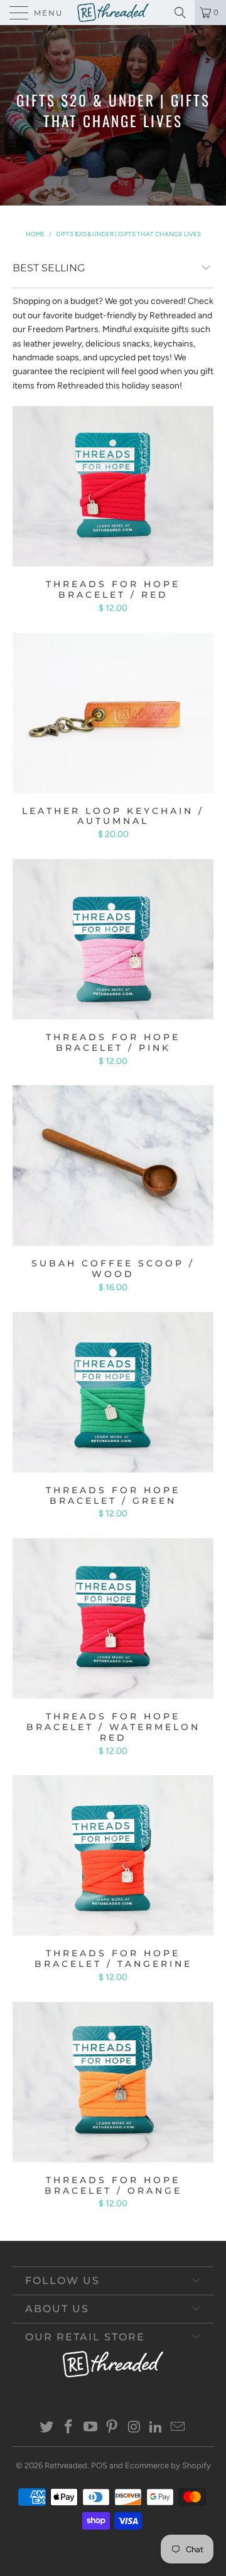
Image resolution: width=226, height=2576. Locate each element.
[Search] (183, 13)
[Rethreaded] (113, 13)
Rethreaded (66, 2465)
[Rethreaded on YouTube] (90, 2428)
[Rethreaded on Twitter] (47, 2428)
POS (99, 2465)
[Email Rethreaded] (178, 2428)
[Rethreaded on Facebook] (69, 2428)
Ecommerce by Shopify (168, 2465)
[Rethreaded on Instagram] (134, 2428)
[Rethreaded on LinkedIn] (156, 2428)
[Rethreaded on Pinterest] (112, 2428)
